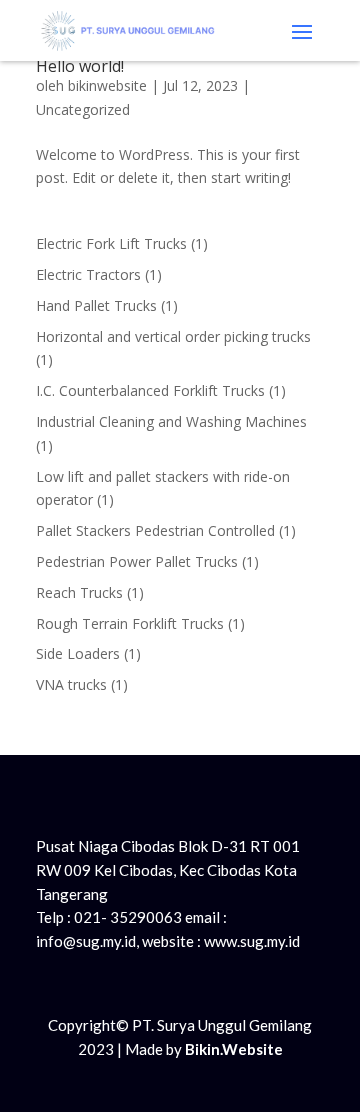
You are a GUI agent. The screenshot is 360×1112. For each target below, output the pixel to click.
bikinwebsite (107, 85)
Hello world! (80, 66)
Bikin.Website (234, 1049)
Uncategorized (83, 109)
